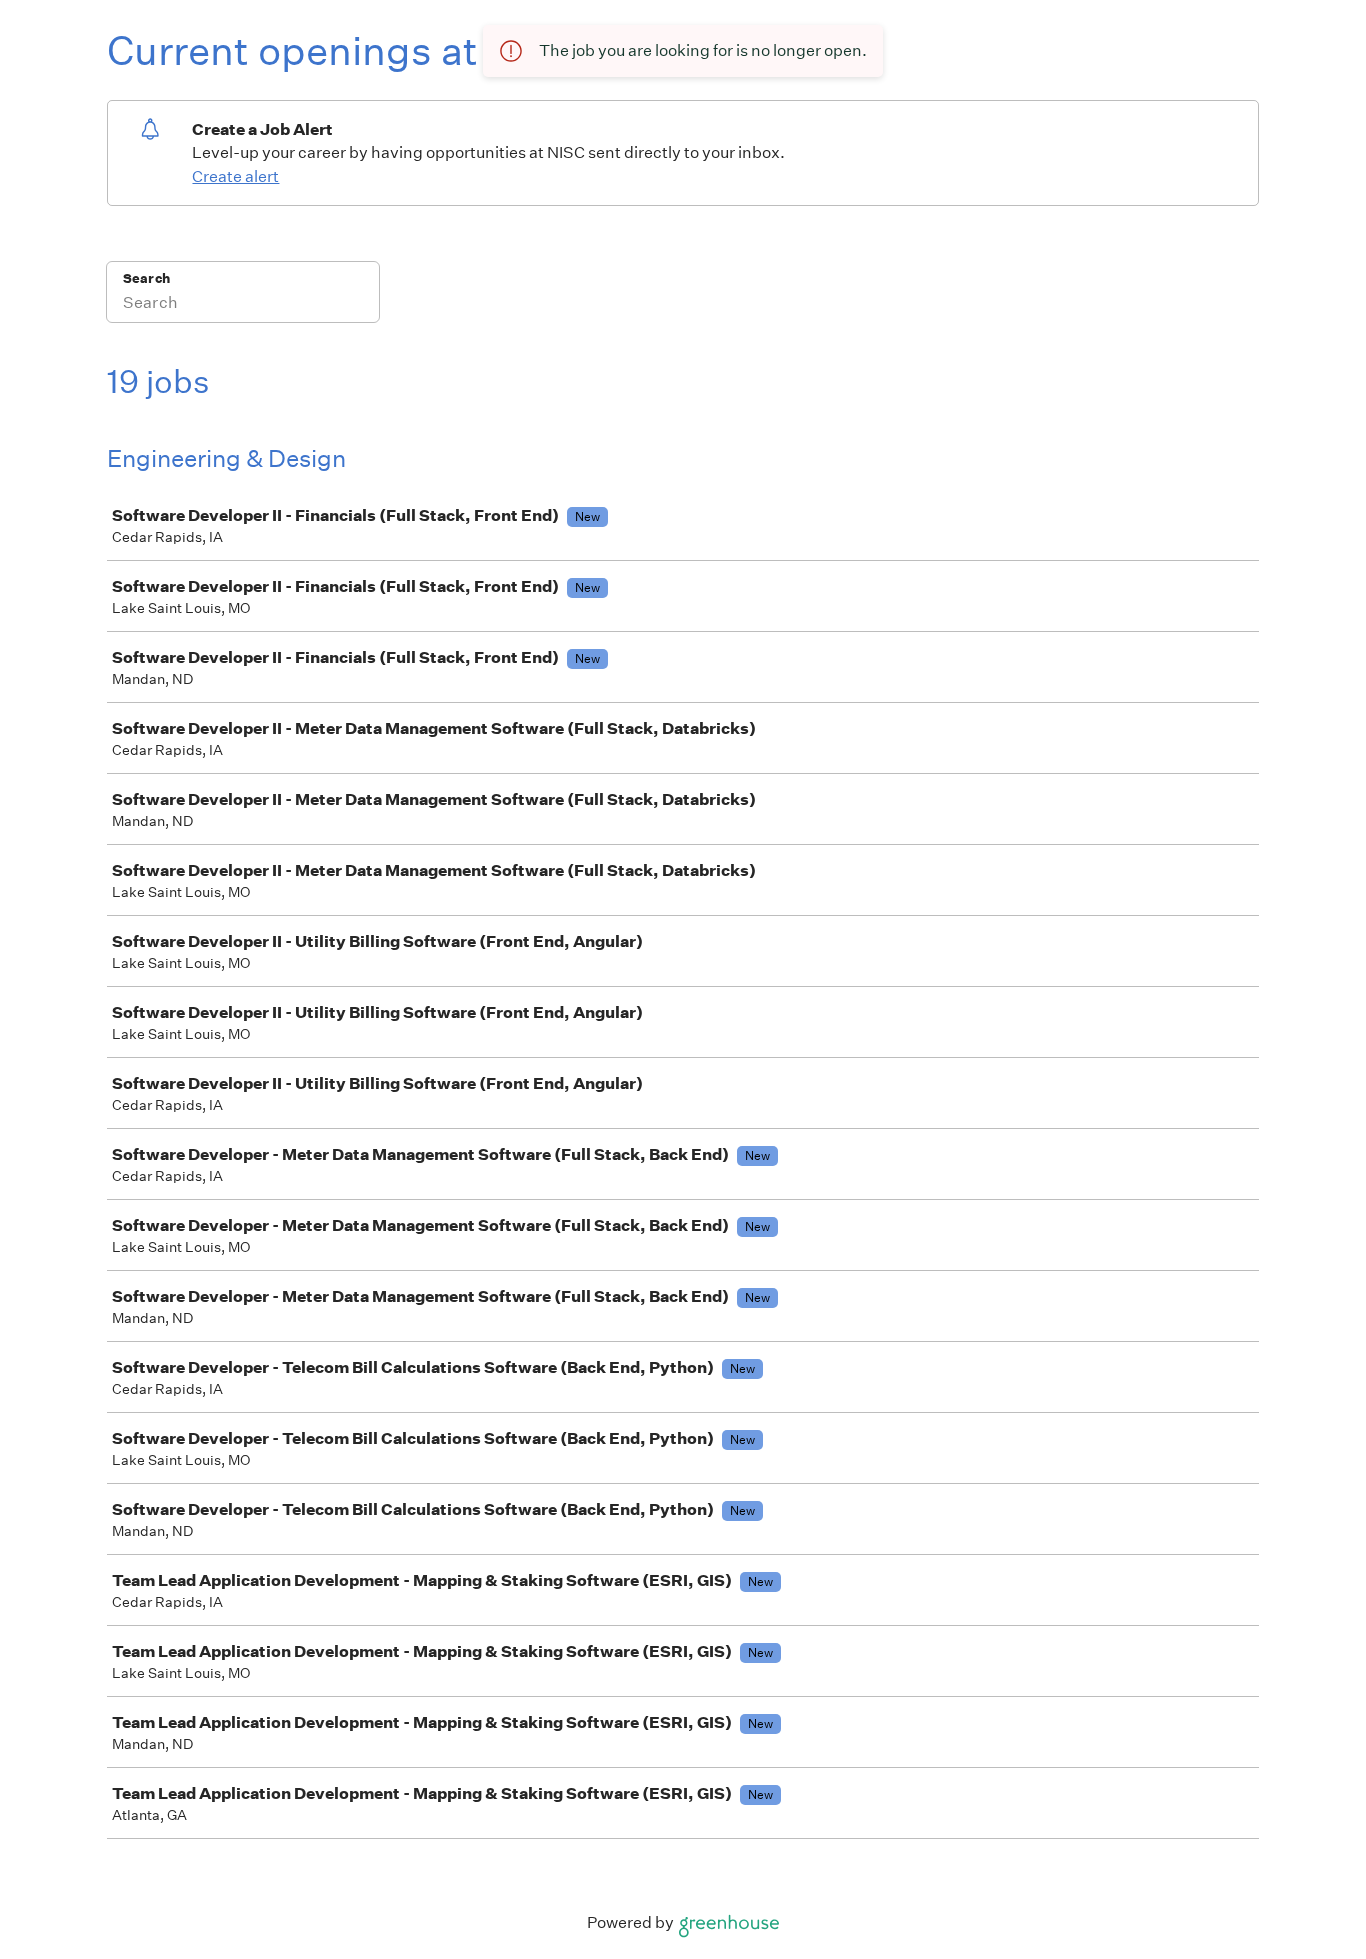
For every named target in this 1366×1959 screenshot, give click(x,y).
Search (146, 278)
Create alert (235, 176)
